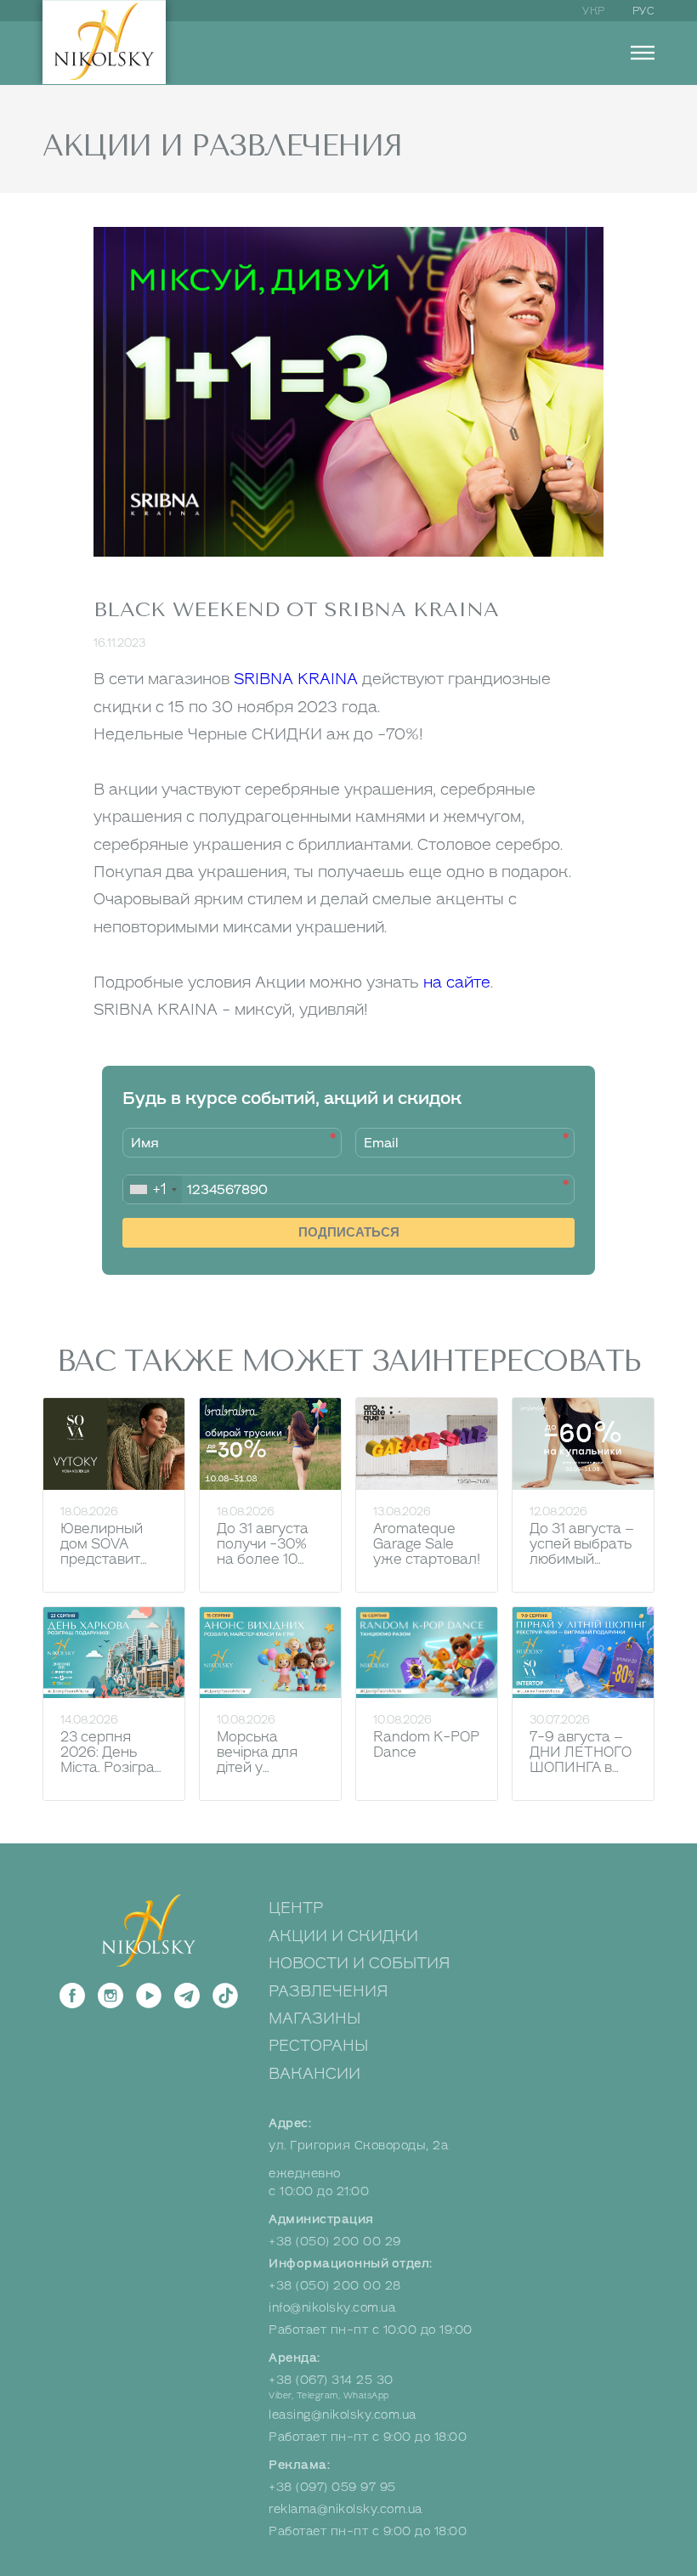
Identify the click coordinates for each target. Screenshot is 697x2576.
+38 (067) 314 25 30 (331, 2380)
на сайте (457, 982)
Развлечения (329, 1991)
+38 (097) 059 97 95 (332, 2487)
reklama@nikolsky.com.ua (346, 2509)
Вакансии (314, 2074)
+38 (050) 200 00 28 (335, 2286)
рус (644, 11)
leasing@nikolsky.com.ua (343, 2415)
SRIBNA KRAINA (296, 679)
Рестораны (318, 2046)
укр (594, 11)
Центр (296, 1908)
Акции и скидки (343, 1936)
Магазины (314, 2018)
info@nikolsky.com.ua (332, 2308)
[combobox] (153, 1189)
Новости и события (360, 1963)
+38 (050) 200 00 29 (335, 2242)
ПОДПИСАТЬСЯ (349, 1232)
